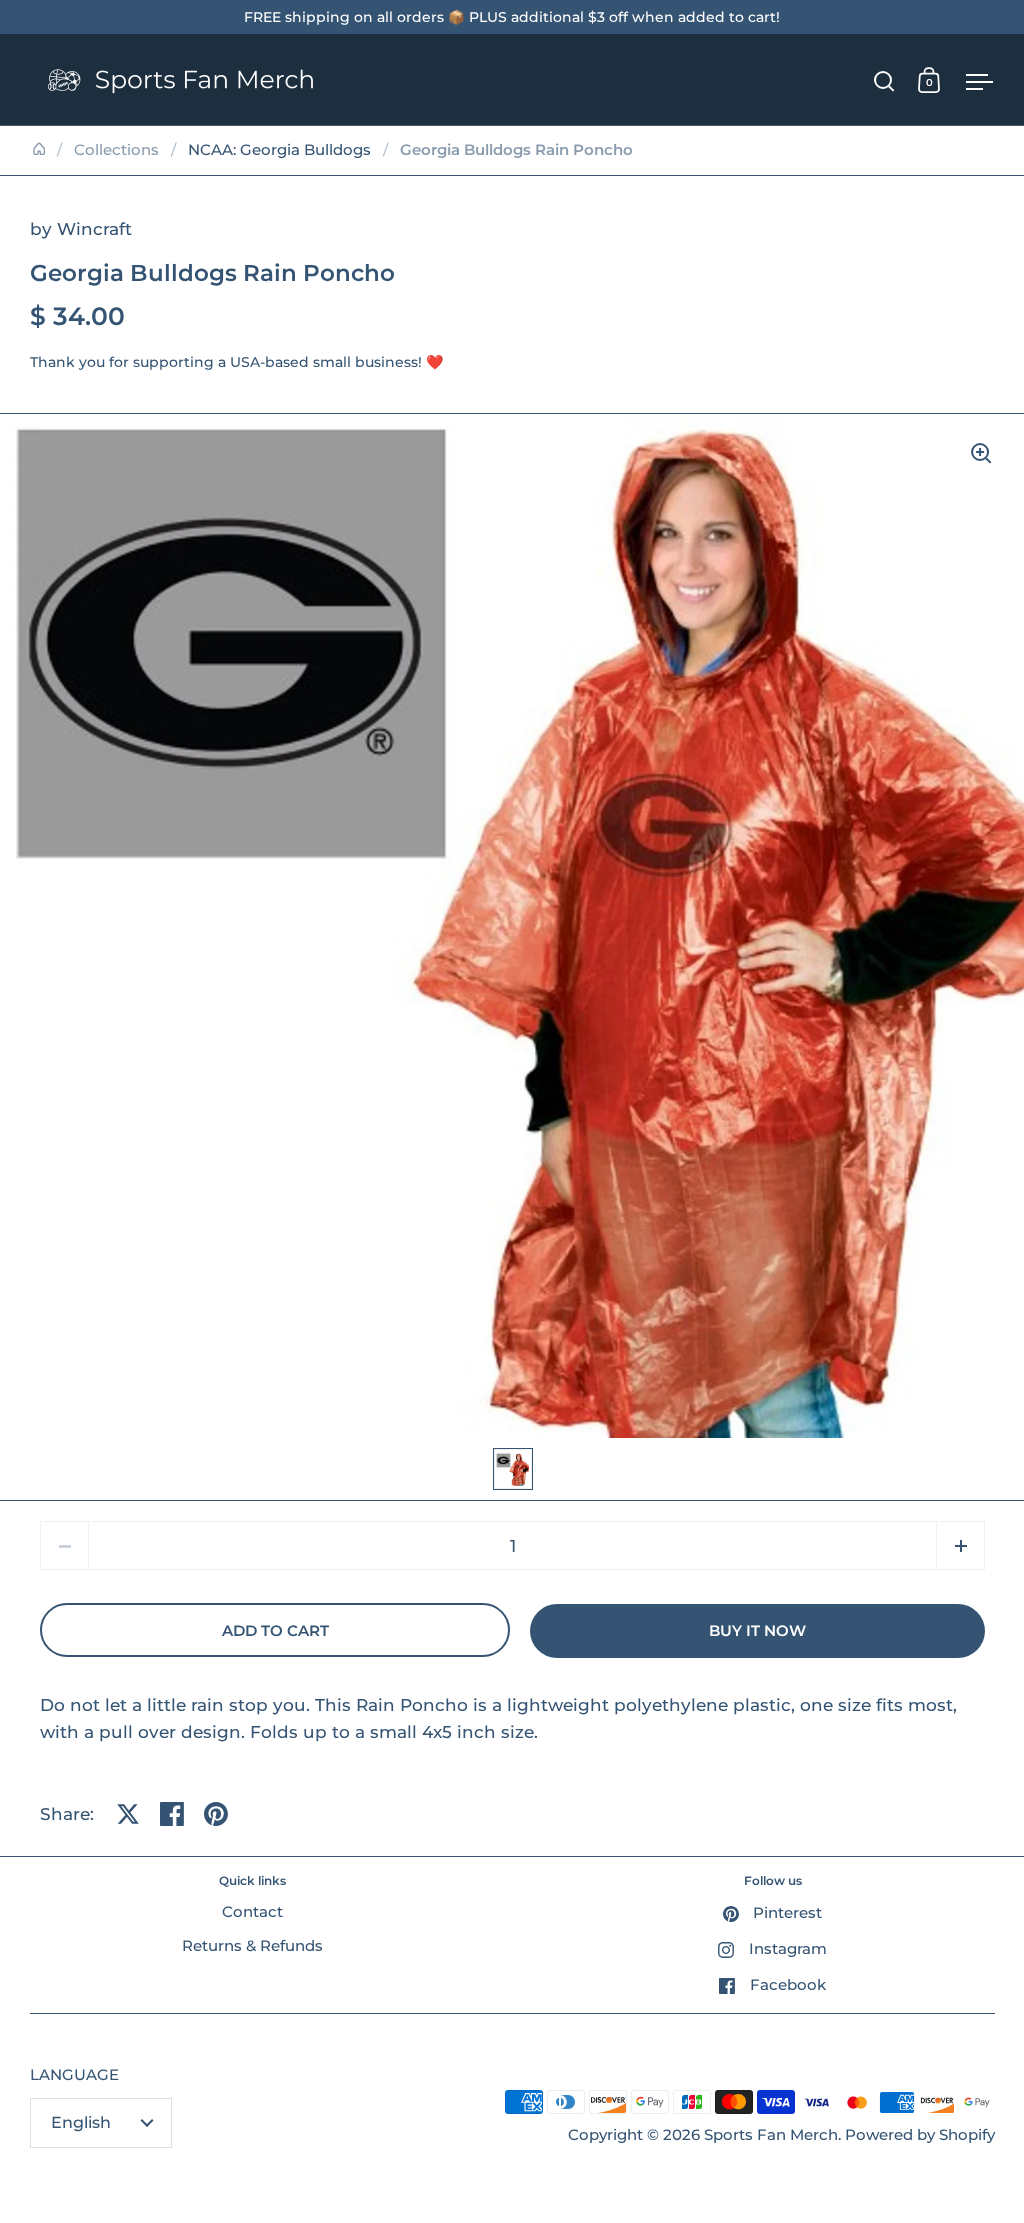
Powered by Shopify (920, 2135)
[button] (960, 1545)
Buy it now (757, 1631)
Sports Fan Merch (771, 2135)
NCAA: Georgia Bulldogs (279, 150)
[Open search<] (884, 80)
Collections (116, 150)
